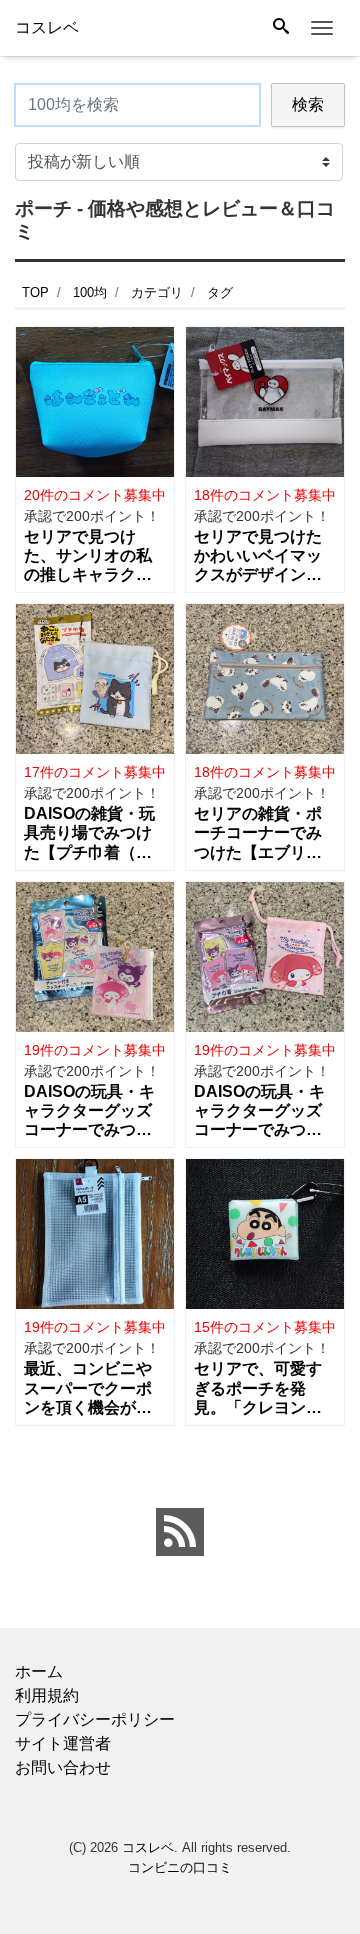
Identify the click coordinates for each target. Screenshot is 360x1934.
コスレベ (148, 1847)
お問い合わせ (63, 1767)
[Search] (281, 28)
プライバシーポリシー (95, 1719)
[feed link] (180, 1532)
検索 (308, 104)
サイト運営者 (63, 1743)
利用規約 (47, 1695)
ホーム (39, 1671)
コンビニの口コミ (180, 1867)
